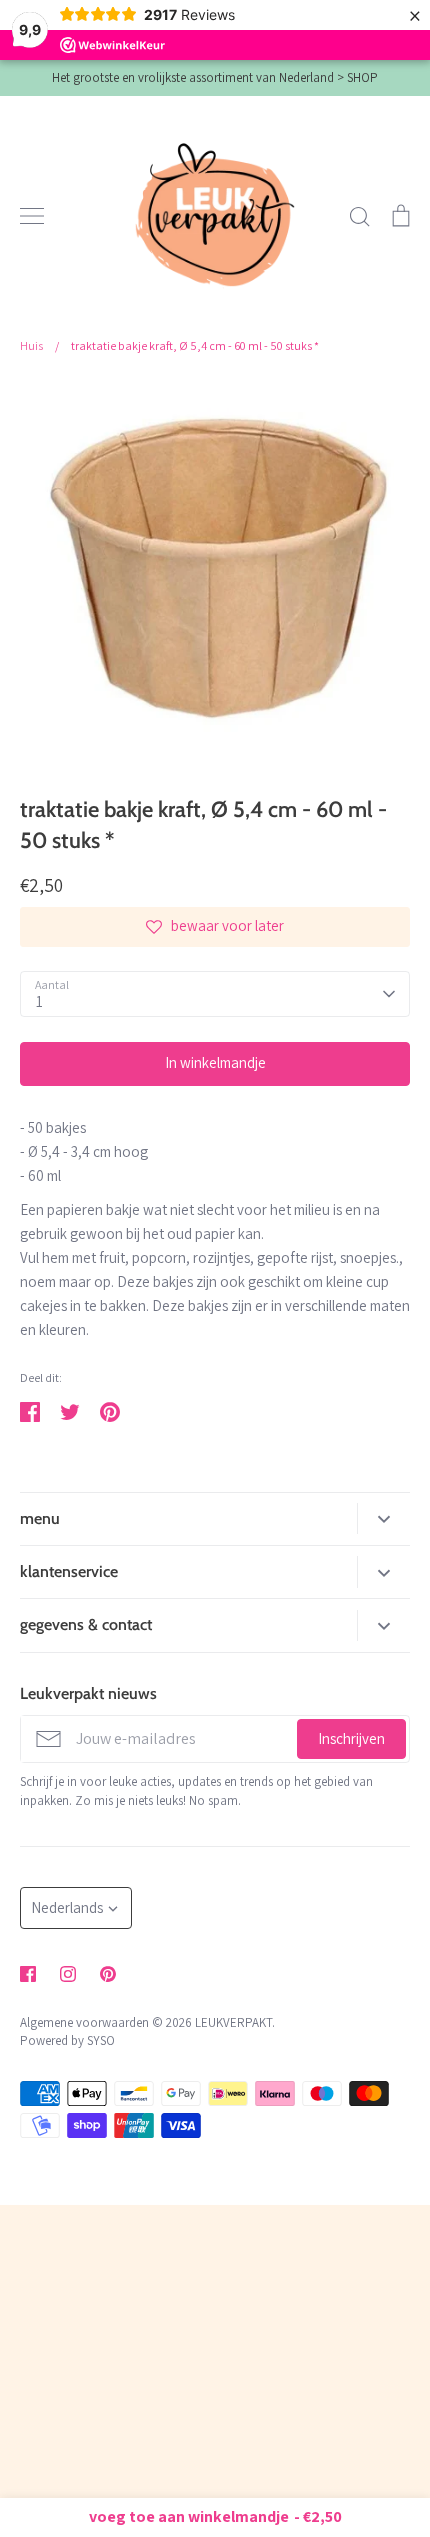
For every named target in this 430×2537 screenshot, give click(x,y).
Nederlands (67, 1907)
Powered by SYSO (67, 2040)
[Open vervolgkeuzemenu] (383, 1518)
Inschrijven (351, 1738)
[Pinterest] (108, 1974)
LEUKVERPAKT (233, 2022)
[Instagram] (68, 1974)
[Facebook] (28, 1974)
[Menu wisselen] (32, 216)
